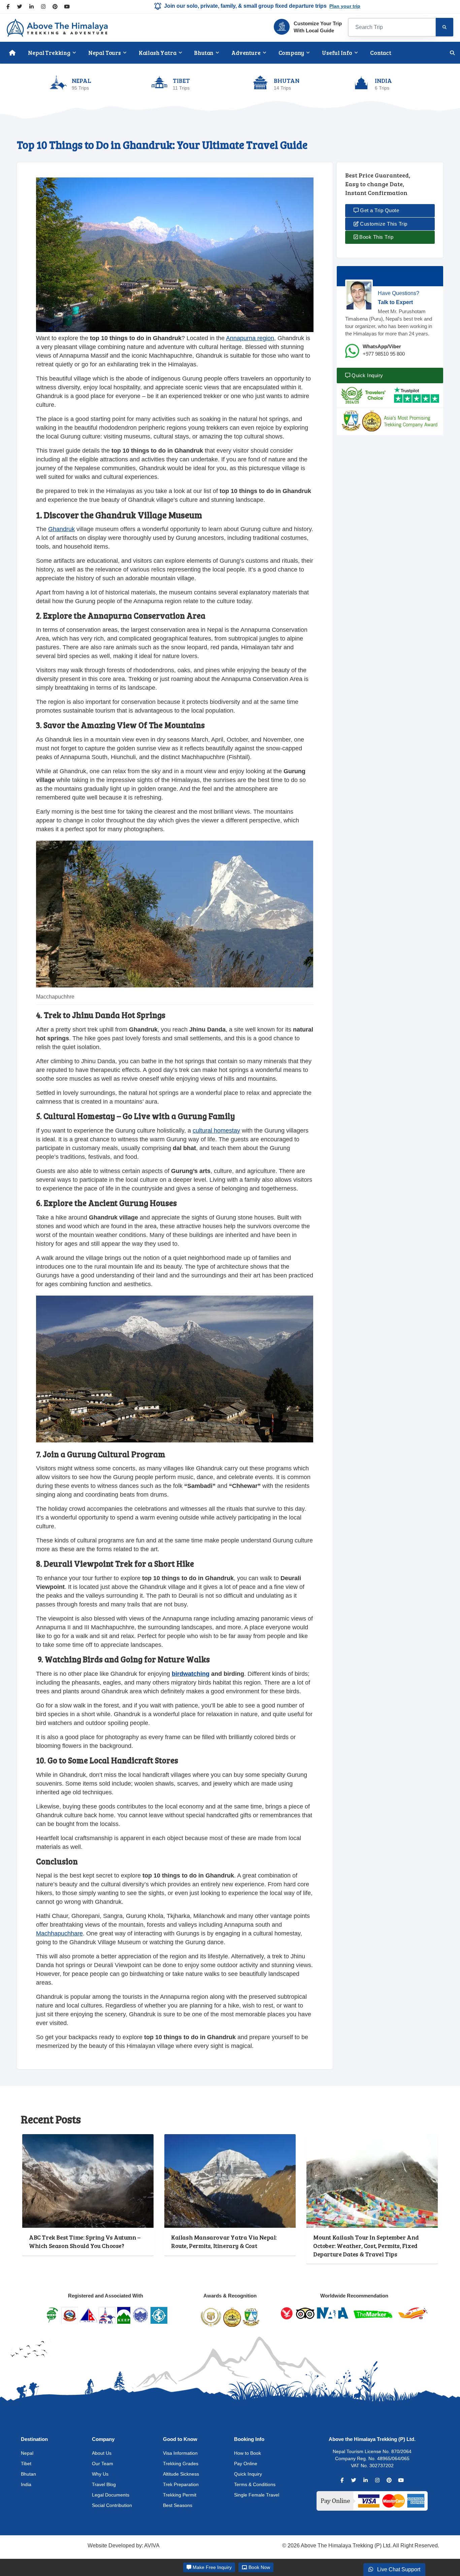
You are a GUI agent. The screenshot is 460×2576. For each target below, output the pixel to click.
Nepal (27, 2453)
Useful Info (337, 53)
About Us (102, 2453)
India (26, 2484)
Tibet (26, 2464)
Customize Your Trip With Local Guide (318, 27)
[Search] (445, 27)
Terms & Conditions (255, 2484)
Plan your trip (345, 6)
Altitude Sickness (181, 2474)
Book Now (259, 2567)
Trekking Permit (180, 2495)
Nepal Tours (105, 53)
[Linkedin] (31, 7)
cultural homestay (216, 1131)
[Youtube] (67, 7)
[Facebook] (8, 7)
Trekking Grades (181, 2464)
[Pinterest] (55, 7)
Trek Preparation (181, 2484)
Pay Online (246, 2464)
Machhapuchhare (59, 1933)
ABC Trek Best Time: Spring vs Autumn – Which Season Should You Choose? (85, 2241)
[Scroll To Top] (444, 2536)
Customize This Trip (383, 224)
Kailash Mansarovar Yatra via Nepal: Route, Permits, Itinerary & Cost (224, 2241)
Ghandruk (61, 529)
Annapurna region (250, 338)
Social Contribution (112, 2505)
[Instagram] (43, 7)
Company (291, 53)
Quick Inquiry (367, 375)
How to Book (248, 2453)
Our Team (103, 2464)
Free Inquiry (212, 2567)
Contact (381, 53)
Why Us (100, 2474)
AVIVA (152, 2546)
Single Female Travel (257, 2495)
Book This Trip (376, 237)
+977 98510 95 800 (384, 354)
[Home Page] (12, 53)
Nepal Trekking (49, 53)
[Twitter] (20, 7)
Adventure (246, 53)
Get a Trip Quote (379, 210)
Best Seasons (178, 2505)
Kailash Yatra (158, 53)
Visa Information (180, 2453)
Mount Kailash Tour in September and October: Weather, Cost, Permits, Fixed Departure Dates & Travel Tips (366, 2245)
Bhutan (204, 53)
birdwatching (191, 1674)
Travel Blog (104, 2484)
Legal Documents (111, 2495)
